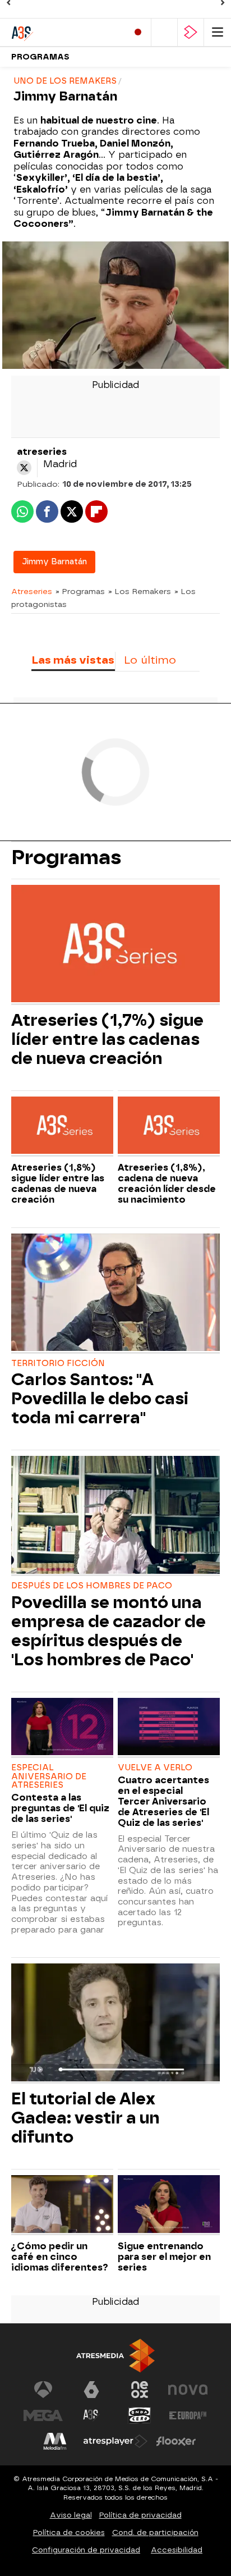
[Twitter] (24, 468)
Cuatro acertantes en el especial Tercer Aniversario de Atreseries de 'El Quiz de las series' (163, 1801)
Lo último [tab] (150, 660)
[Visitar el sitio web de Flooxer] (176, 2441)
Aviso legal (71, 2515)
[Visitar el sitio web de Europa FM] (188, 2415)
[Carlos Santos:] (115, 1294)
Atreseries (32, 591)
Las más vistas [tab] (73, 660)
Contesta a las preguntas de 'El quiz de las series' (60, 1808)
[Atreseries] (59, 32)
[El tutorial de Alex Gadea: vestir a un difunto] (115, 2024)
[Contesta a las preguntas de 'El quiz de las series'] (62, 1728)
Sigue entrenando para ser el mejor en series (164, 2257)
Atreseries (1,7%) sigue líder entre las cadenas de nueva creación (107, 1039)
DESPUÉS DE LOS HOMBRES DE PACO (92, 1586)
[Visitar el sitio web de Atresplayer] (115, 2441)
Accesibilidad (177, 2550)
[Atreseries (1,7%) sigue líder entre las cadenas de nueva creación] (115, 945)
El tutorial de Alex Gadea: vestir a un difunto (86, 2118)
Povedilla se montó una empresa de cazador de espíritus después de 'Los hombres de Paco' (108, 1631)
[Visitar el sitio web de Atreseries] (91, 2415)
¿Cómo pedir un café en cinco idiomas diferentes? (60, 2257)
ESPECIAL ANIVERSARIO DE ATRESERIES (49, 1777)
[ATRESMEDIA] (115, 2356)
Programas (40, 57)
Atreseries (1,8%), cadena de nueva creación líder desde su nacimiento (167, 1184)
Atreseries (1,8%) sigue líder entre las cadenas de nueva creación (58, 1184)
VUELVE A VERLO (155, 1768)
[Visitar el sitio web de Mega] (43, 2415)
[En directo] (138, 32)
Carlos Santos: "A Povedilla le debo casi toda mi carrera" (100, 1399)
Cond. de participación (155, 2532)
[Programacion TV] (164, 32)
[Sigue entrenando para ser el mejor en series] (169, 2205)
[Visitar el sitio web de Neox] (140, 2390)
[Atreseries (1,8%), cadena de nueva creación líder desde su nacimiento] (169, 1127)
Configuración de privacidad (86, 2550)
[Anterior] (8, 3)
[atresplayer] (191, 32)
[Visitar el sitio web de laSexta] (91, 2390)
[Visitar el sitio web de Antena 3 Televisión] (43, 2390)
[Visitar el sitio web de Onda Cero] (140, 2415)
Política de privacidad (140, 2515)
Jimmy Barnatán (54, 562)
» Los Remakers (140, 591)
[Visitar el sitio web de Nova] (188, 2390)
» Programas (80, 591)
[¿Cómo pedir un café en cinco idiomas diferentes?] (62, 2205)
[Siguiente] (223, 3)
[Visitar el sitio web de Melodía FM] (55, 2441)
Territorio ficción (58, 1364)
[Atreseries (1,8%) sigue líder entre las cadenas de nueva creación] (62, 1127)
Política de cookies (69, 2532)
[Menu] (218, 32)
